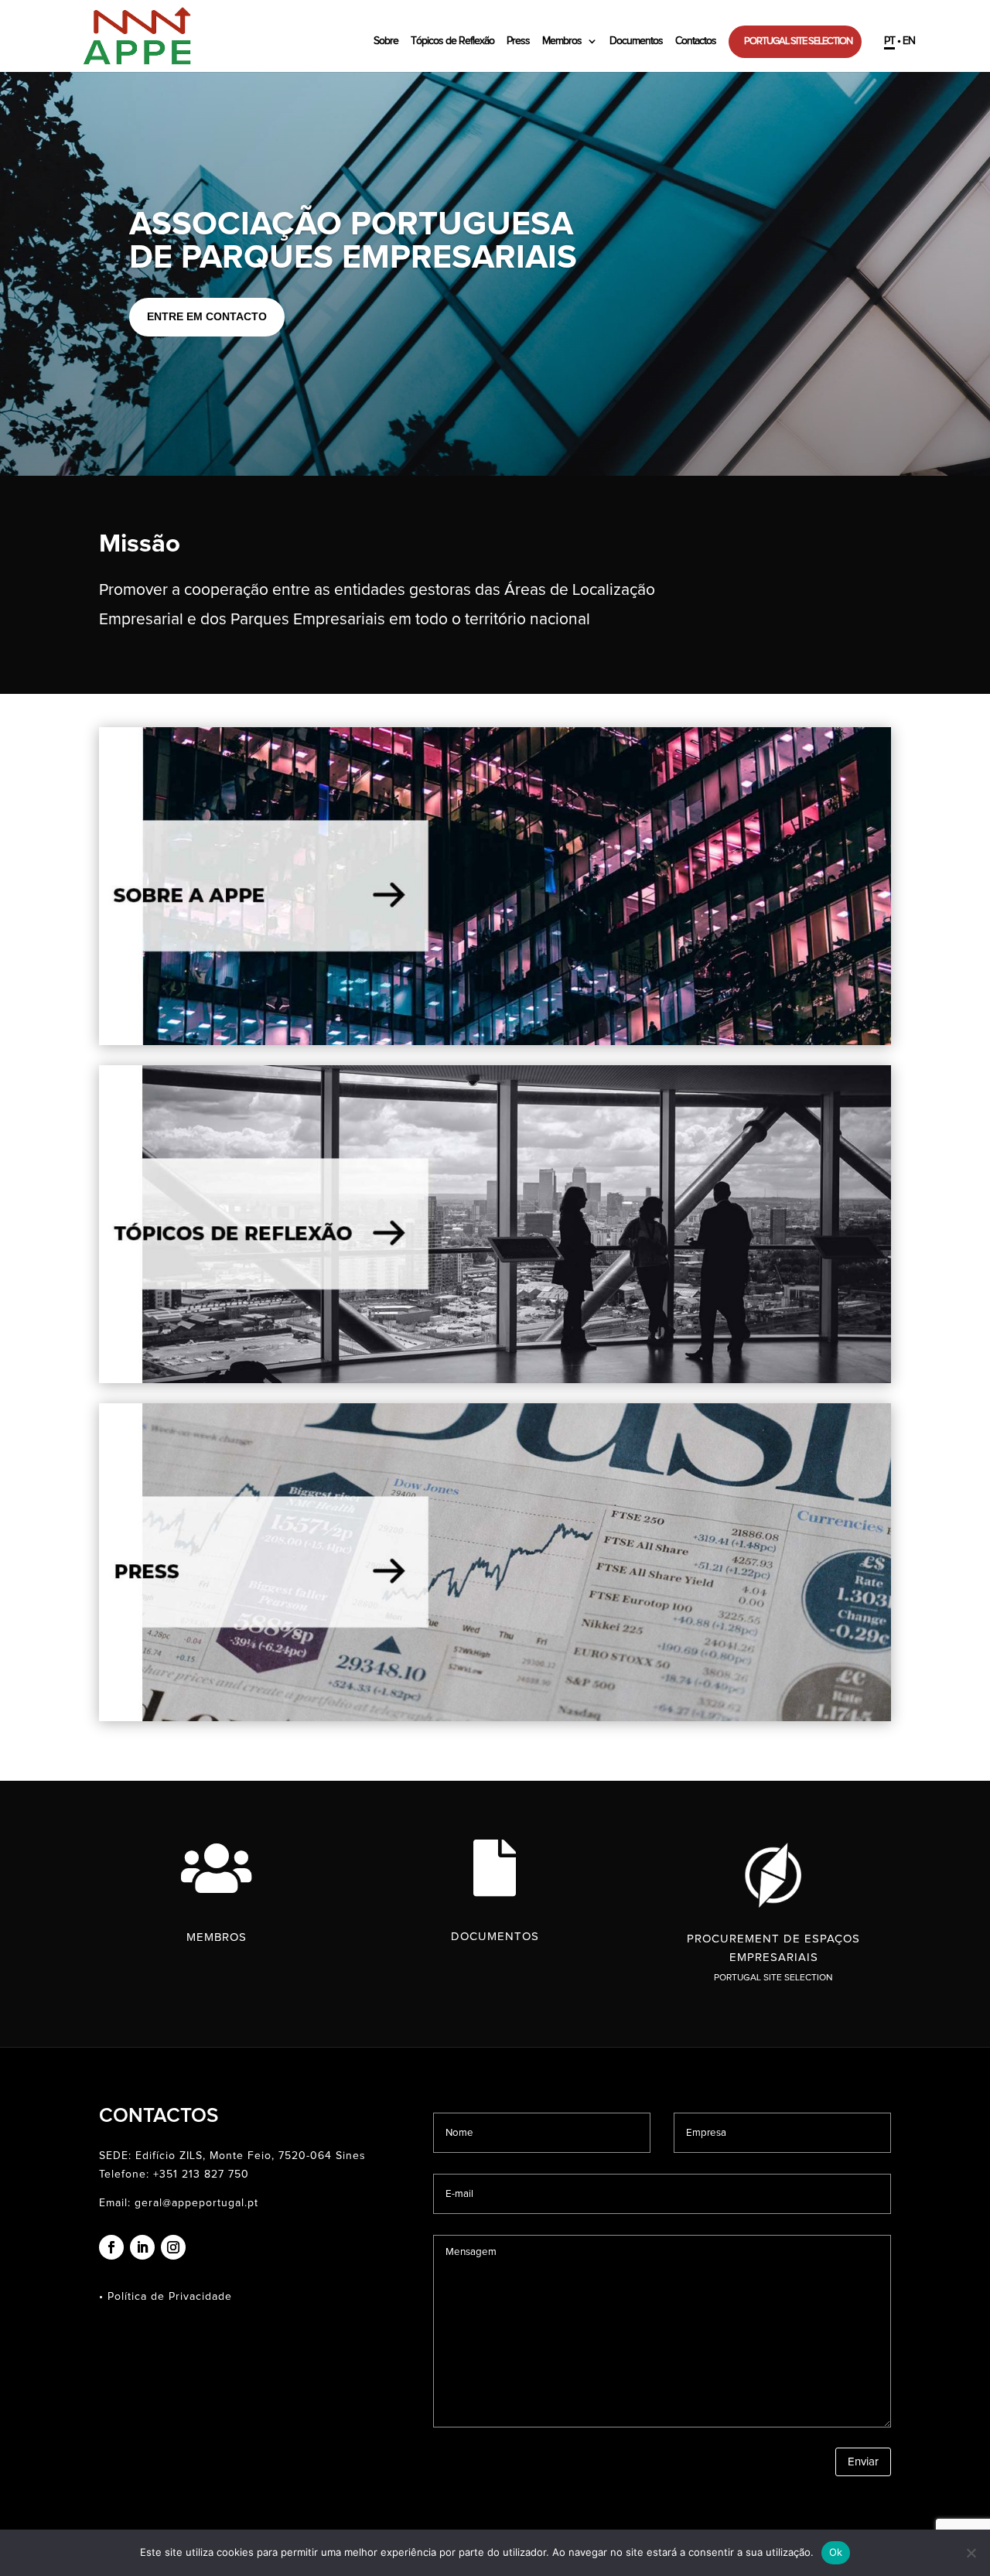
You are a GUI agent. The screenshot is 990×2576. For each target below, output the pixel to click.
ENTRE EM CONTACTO (207, 316)
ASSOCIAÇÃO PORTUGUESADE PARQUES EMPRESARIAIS (353, 241)
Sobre (386, 41)
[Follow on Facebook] (111, 2247)
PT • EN (900, 41)
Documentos (636, 41)
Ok (836, 2552)
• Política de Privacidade (166, 2297)
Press (518, 41)
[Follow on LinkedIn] (142, 2247)
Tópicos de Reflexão (452, 41)
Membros (562, 41)
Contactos (696, 41)
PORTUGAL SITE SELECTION (798, 41)
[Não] (971, 2553)
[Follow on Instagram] (173, 2247)
